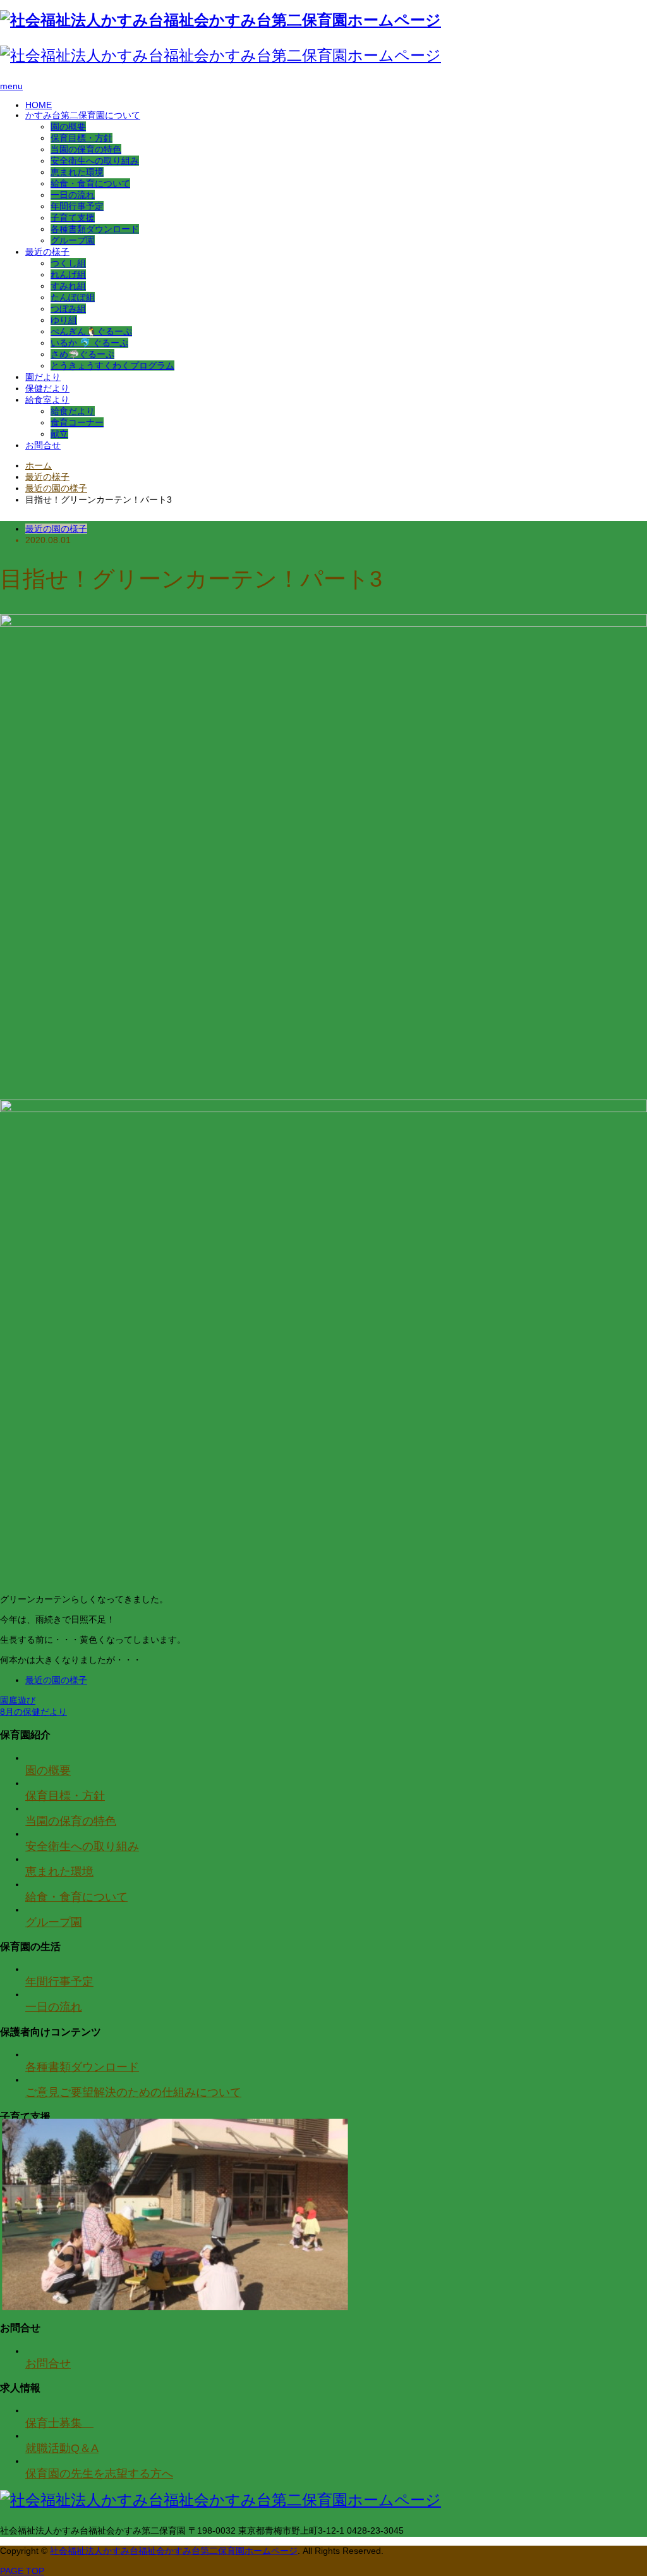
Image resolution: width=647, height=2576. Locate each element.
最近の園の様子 (56, 529)
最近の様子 (47, 252)
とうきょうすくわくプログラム (112, 365)
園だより (43, 377)
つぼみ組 (68, 309)
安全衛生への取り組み (95, 161)
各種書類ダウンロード (95, 229)
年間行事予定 (77, 206)
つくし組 (68, 263)
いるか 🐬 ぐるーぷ (89, 343)
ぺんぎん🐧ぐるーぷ (91, 331)
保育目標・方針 (82, 138)
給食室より (47, 400)
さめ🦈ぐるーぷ (82, 354)
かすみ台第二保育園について (83, 115)
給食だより (73, 411)
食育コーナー (77, 422)
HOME (39, 105)
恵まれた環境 (77, 172)
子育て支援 (73, 218)
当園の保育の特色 (86, 149)
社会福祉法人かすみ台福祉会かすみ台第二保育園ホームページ (174, 2551)
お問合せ (43, 445)
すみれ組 (68, 286)
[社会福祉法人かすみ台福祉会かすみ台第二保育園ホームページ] (221, 20)
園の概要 (68, 126)
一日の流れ (73, 195)
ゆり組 (64, 320)
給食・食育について (90, 183)
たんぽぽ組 (73, 297)
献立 (59, 434)
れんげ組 (68, 274)
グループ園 (73, 240)
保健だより (47, 388)
